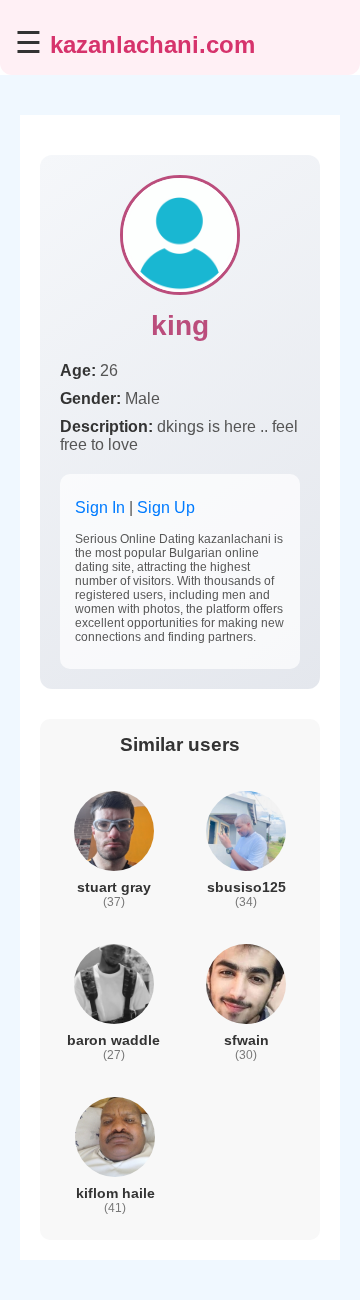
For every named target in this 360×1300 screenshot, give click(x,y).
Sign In (100, 507)
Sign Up (166, 507)
